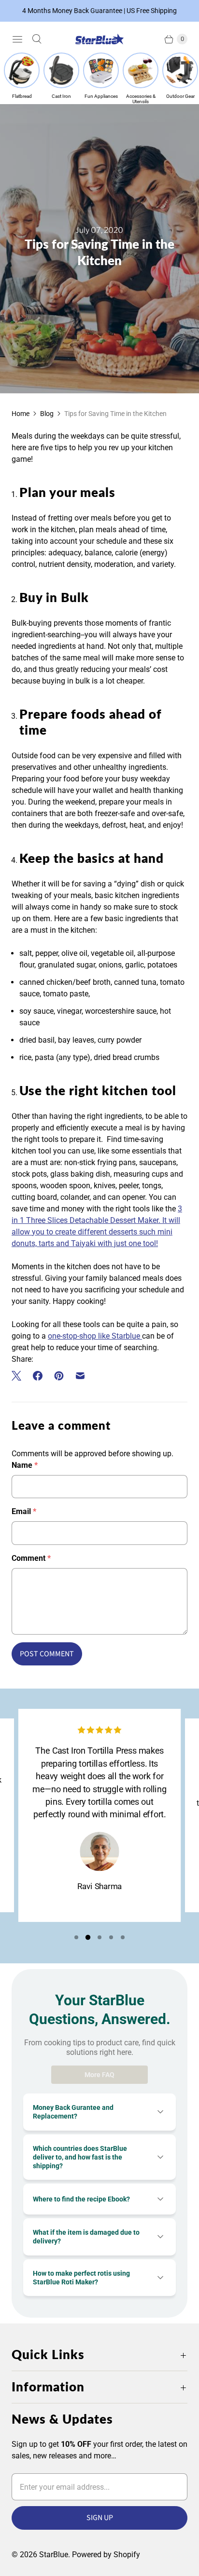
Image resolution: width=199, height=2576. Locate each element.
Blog (47, 414)
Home (21, 414)
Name (25, 1465)
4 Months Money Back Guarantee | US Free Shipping (99, 11)
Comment (31, 1558)
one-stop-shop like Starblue (95, 1336)
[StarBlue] (99, 39)
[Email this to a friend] (80, 1376)
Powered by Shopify (106, 2555)
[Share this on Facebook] (38, 1376)
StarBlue (54, 2555)
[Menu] (17, 39)
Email (24, 1511)
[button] (76, 1937)
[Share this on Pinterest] (59, 1376)
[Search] (37, 39)
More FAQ (99, 2075)
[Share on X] (19, 1376)
